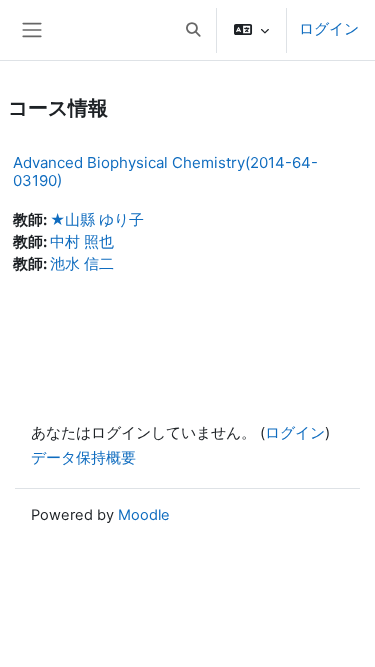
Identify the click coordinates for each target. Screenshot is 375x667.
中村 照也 (82, 242)
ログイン (329, 29)
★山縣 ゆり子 (97, 220)
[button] (193, 30)
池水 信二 (82, 264)
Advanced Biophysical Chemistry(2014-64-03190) (165, 171)
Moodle (144, 515)
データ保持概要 (83, 458)
